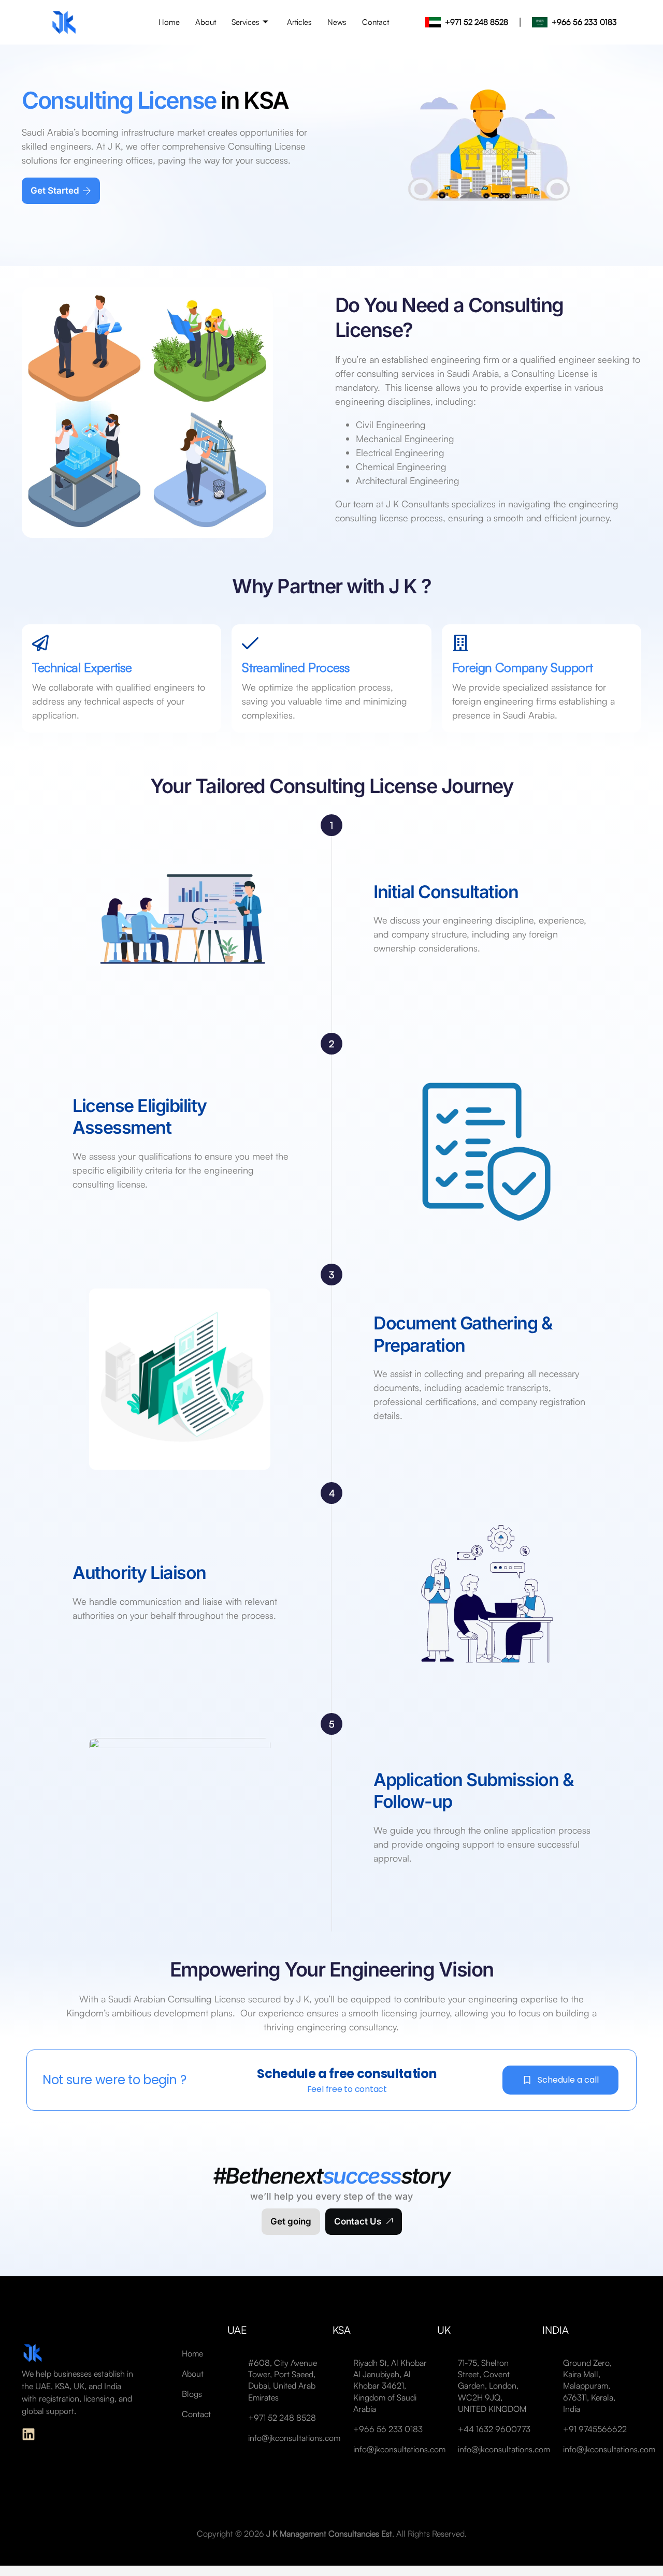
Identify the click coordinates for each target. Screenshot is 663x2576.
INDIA (556, 2330)
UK (444, 2330)
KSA (342, 2330)
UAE (237, 2330)
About (206, 22)
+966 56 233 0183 (584, 22)
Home (169, 22)
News (337, 22)
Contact (376, 22)
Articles (299, 22)
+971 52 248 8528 (477, 22)
